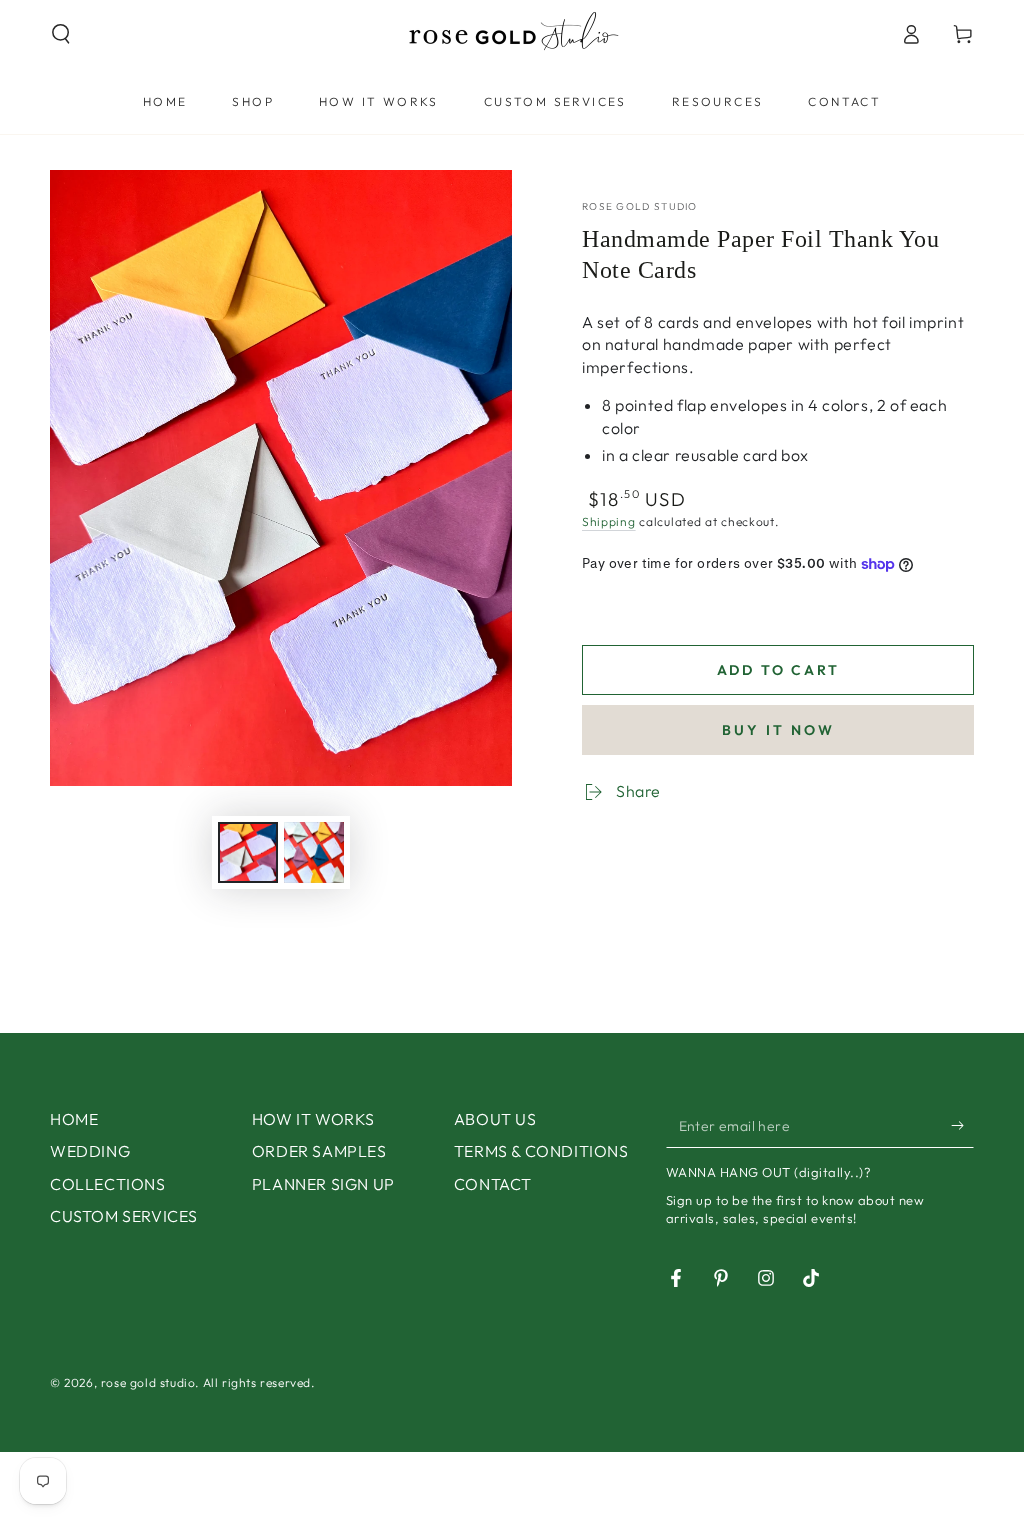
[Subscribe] (962, 1125)
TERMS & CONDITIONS (541, 1151)
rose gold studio (640, 206)
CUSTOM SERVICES (124, 1216)
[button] (61, 34)
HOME (74, 1119)
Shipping (609, 521)
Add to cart (778, 670)
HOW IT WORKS (313, 1119)
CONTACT (493, 1184)
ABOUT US (495, 1119)
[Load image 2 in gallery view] (314, 852)
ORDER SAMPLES (319, 1151)
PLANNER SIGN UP (323, 1184)
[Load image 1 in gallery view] (248, 852)
